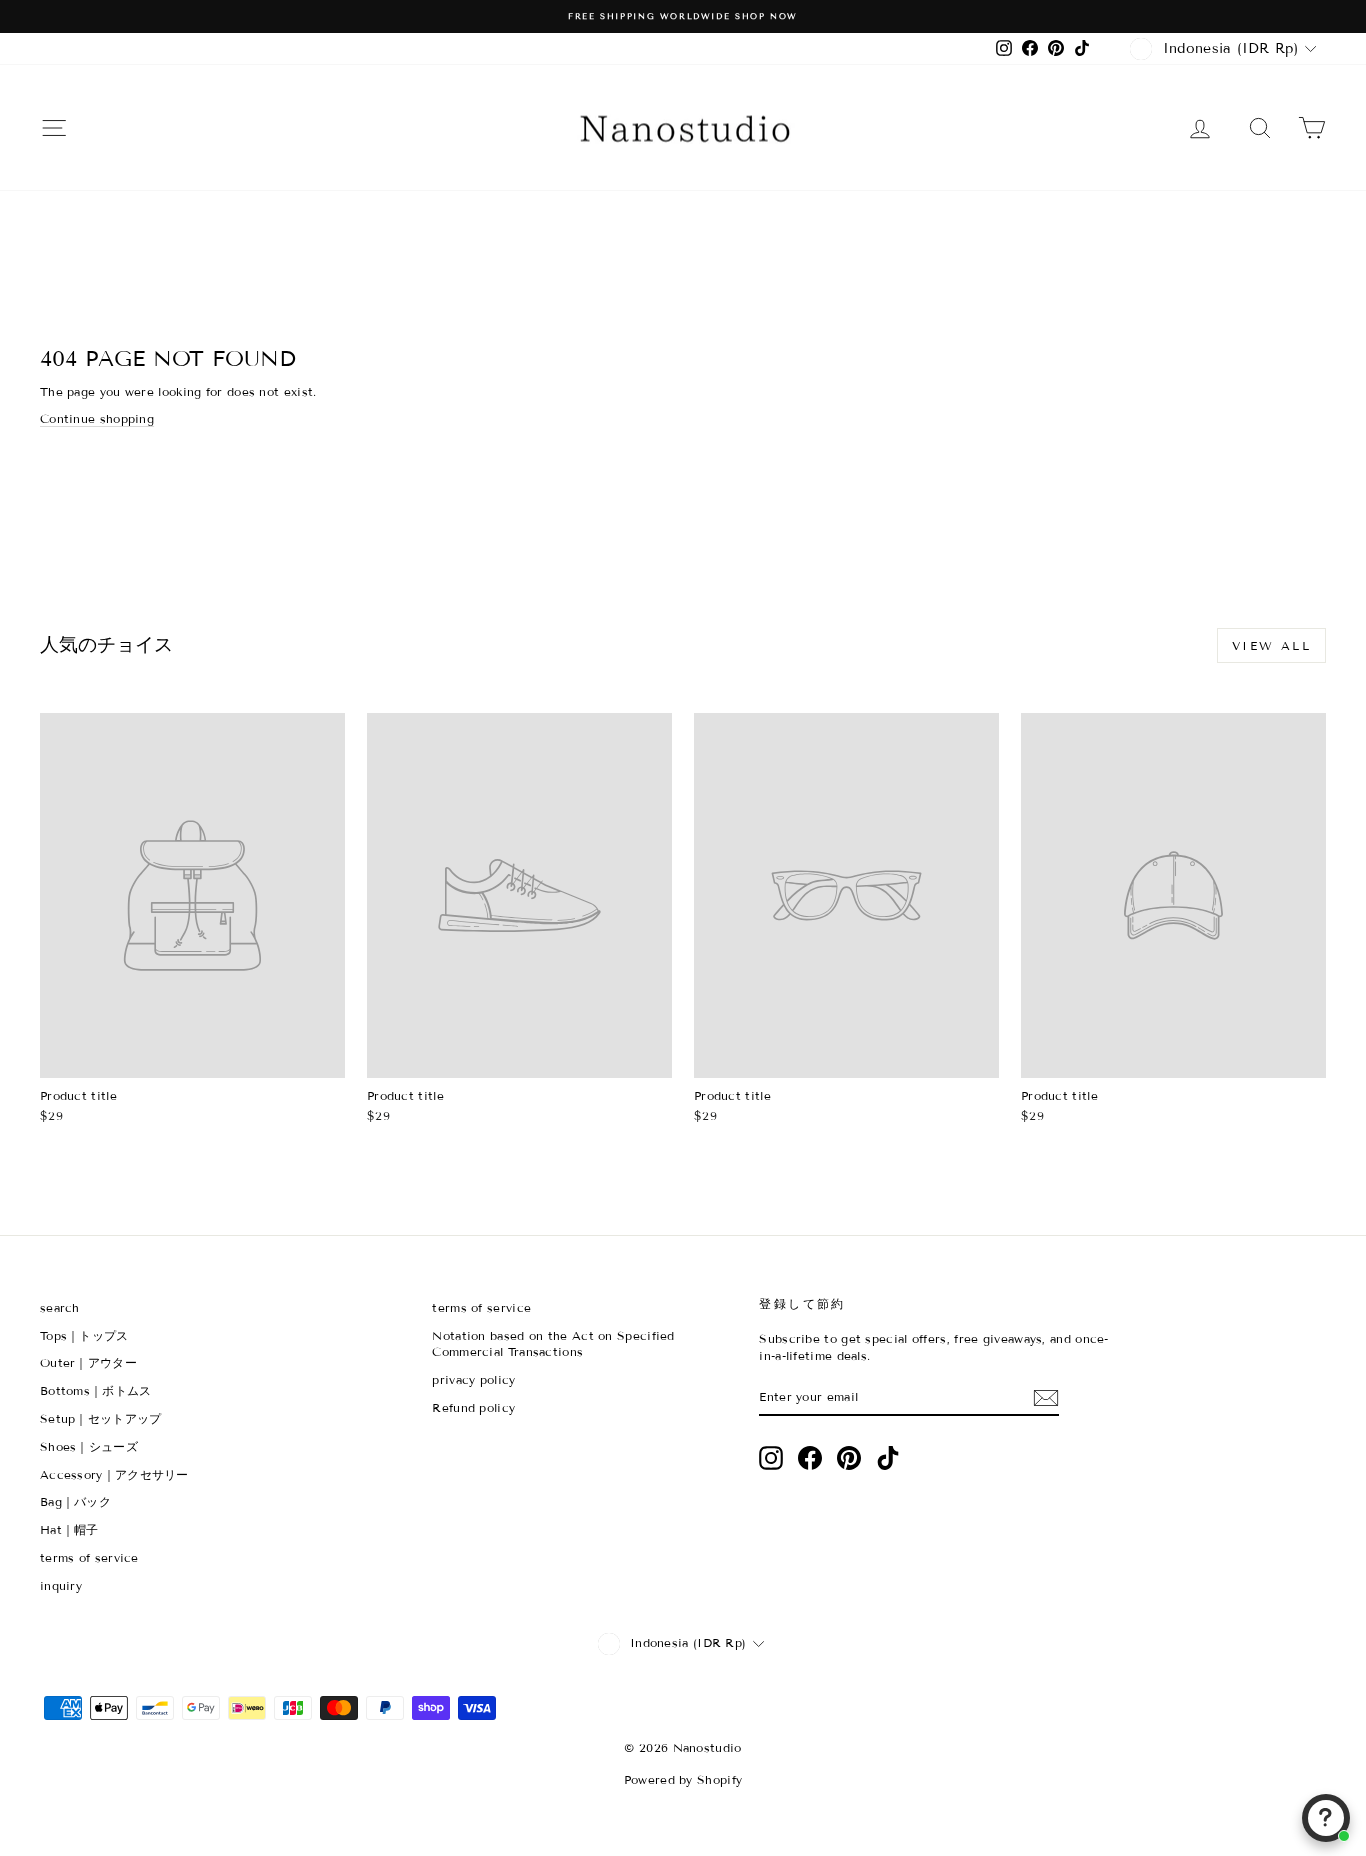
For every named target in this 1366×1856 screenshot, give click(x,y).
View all (1271, 645)
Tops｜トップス (84, 1335)
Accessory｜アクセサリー (114, 1474)
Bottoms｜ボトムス (96, 1390)
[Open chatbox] (1326, 1818)
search (60, 1307)
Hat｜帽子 (69, 1529)
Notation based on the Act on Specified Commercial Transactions (553, 1344)
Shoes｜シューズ (89, 1446)
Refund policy (473, 1407)
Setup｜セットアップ (101, 1418)
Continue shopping (97, 418)
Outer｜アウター (88, 1362)
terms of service (89, 1557)
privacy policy (473, 1379)
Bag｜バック (75, 1501)
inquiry (61, 1585)
